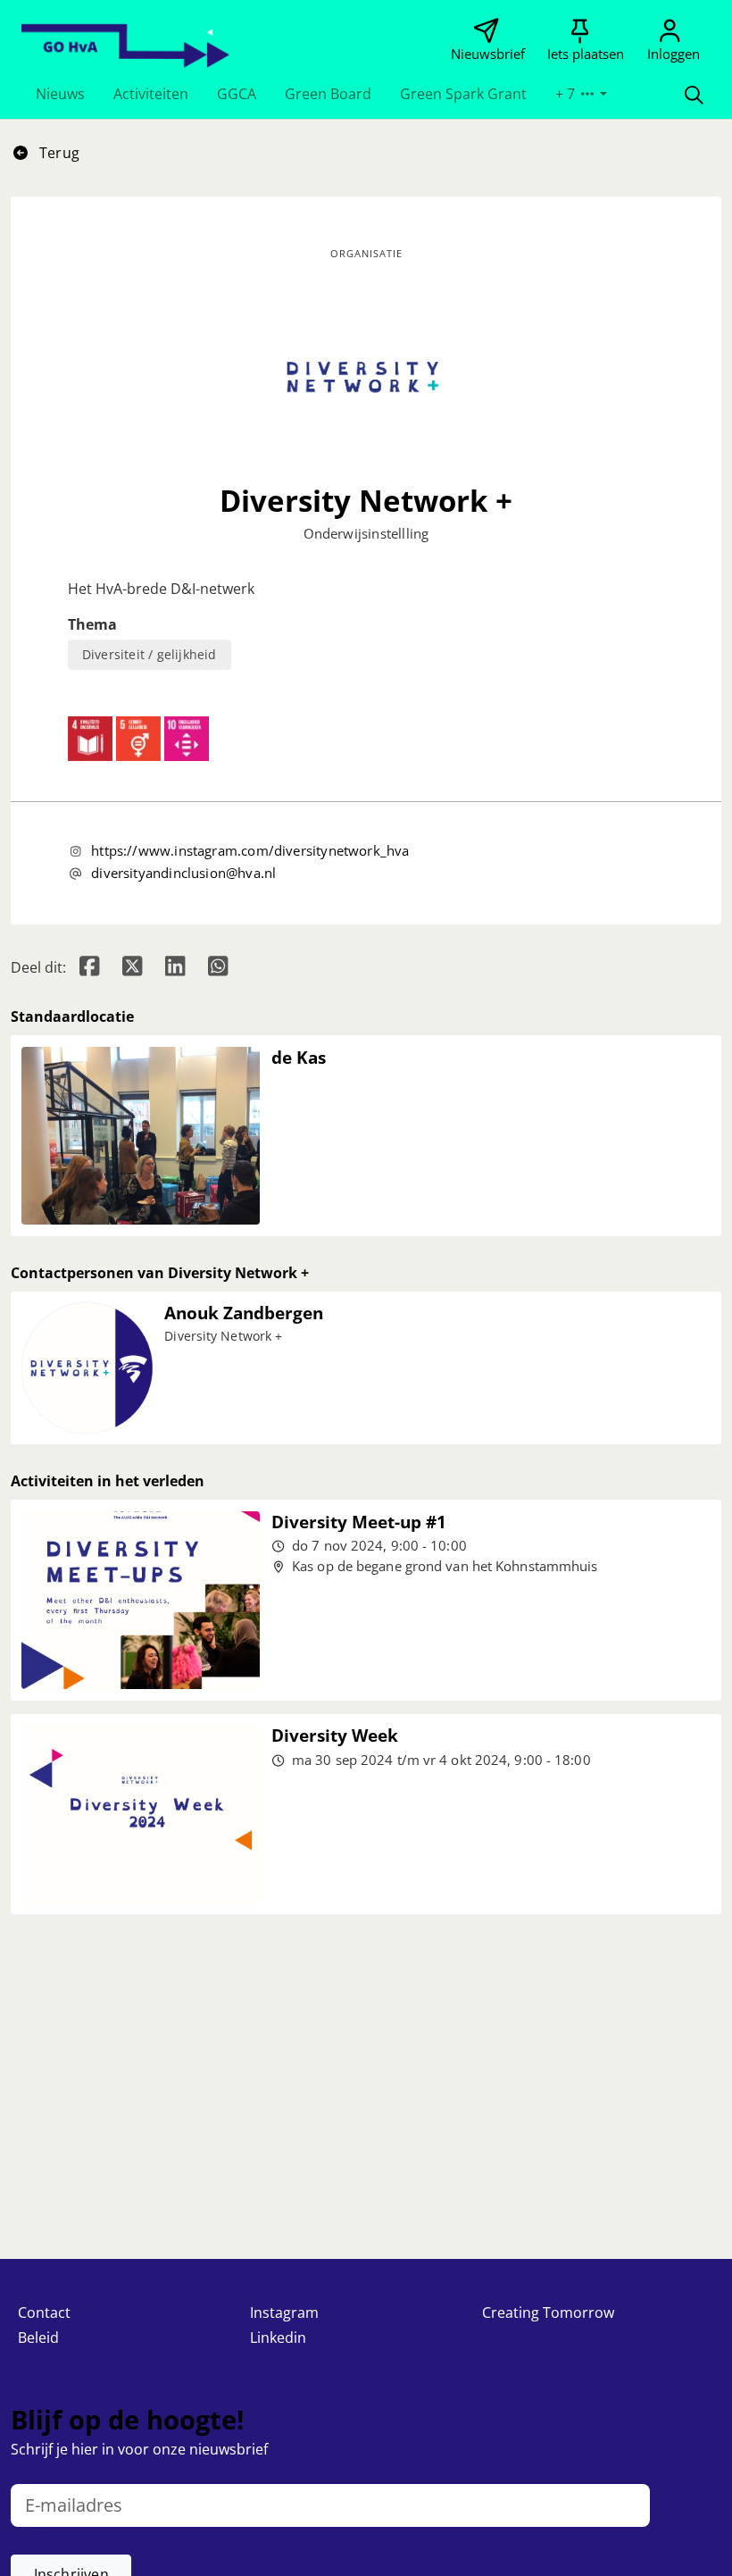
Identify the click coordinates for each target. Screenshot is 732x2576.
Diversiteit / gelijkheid (150, 654)
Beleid (38, 2338)
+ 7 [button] (567, 94)
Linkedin (278, 2338)
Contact (44, 2313)
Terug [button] (58, 153)
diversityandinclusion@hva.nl (183, 873)
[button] (60, 94)
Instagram (284, 2313)
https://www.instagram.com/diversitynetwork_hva (250, 850)
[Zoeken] (694, 94)
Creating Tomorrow (548, 2313)
